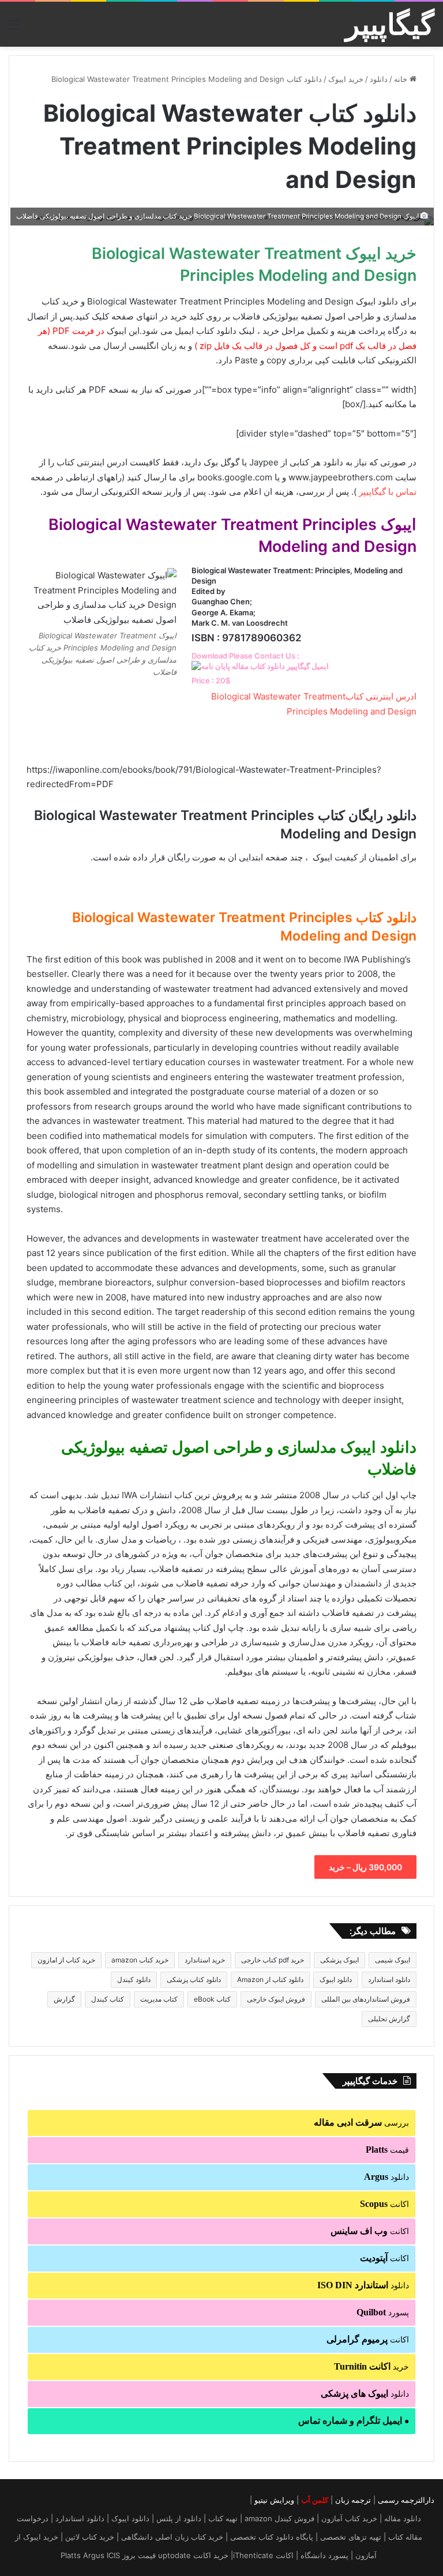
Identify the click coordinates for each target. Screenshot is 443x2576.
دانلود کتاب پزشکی (194, 1979)
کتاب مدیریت (159, 1999)
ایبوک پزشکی (339, 1960)
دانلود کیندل (134, 1979)
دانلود (379, 79)
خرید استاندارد (205, 1960)
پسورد (383, 2312)
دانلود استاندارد (389, 1979)
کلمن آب (315, 2500)
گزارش (64, 1999)
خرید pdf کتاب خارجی (273, 1960)
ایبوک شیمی (393, 1960)
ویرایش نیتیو (274, 2500)
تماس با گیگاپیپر (388, 492)
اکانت (384, 2204)
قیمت (387, 2150)
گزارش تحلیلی (389, 2019)
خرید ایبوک (346, 79)
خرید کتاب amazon (140, 1960)
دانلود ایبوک (336, 1979)
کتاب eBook (212, 1999)
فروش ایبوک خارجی (276, 1999)
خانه (402, 79)
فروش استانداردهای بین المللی (366, 1999)
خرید (371, 2366)
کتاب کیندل (108, 1999)
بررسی (361, 2122)
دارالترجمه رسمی (406, 2500)
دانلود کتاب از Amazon (270, 1979)
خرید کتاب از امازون (66, 1960)
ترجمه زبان (353, 2500)
